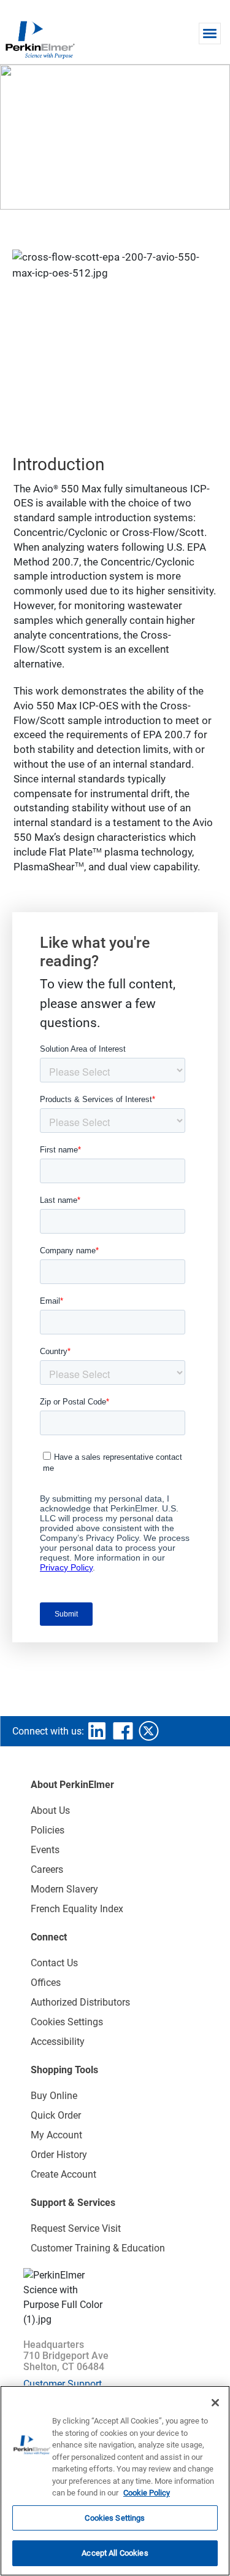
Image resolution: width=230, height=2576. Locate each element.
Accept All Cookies (115, 2553)
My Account (56, 2135)
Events (45, 1850)
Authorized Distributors (80, 2002)
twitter (148, 1731)
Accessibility (58, 2042)
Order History (59, 2155)
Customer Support (63, 2384)
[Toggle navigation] (210, 33)
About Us (50, 1810)
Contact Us (54, 1963)
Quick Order (56, 2115)
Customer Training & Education (98, 2248)
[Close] (215, 2403)
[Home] (40, 39)
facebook (123, 1731)
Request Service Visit (76, 2228)
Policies (48, 1830)
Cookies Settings (115, 2518)
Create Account (63, 2174)
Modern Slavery (64, 1889)
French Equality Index (77, 1909)
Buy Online (54, 2096)
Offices (46, 1983)
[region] (115, 2481)
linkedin (97, 1731)
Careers (47, 1869)
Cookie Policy (147, 2493)
